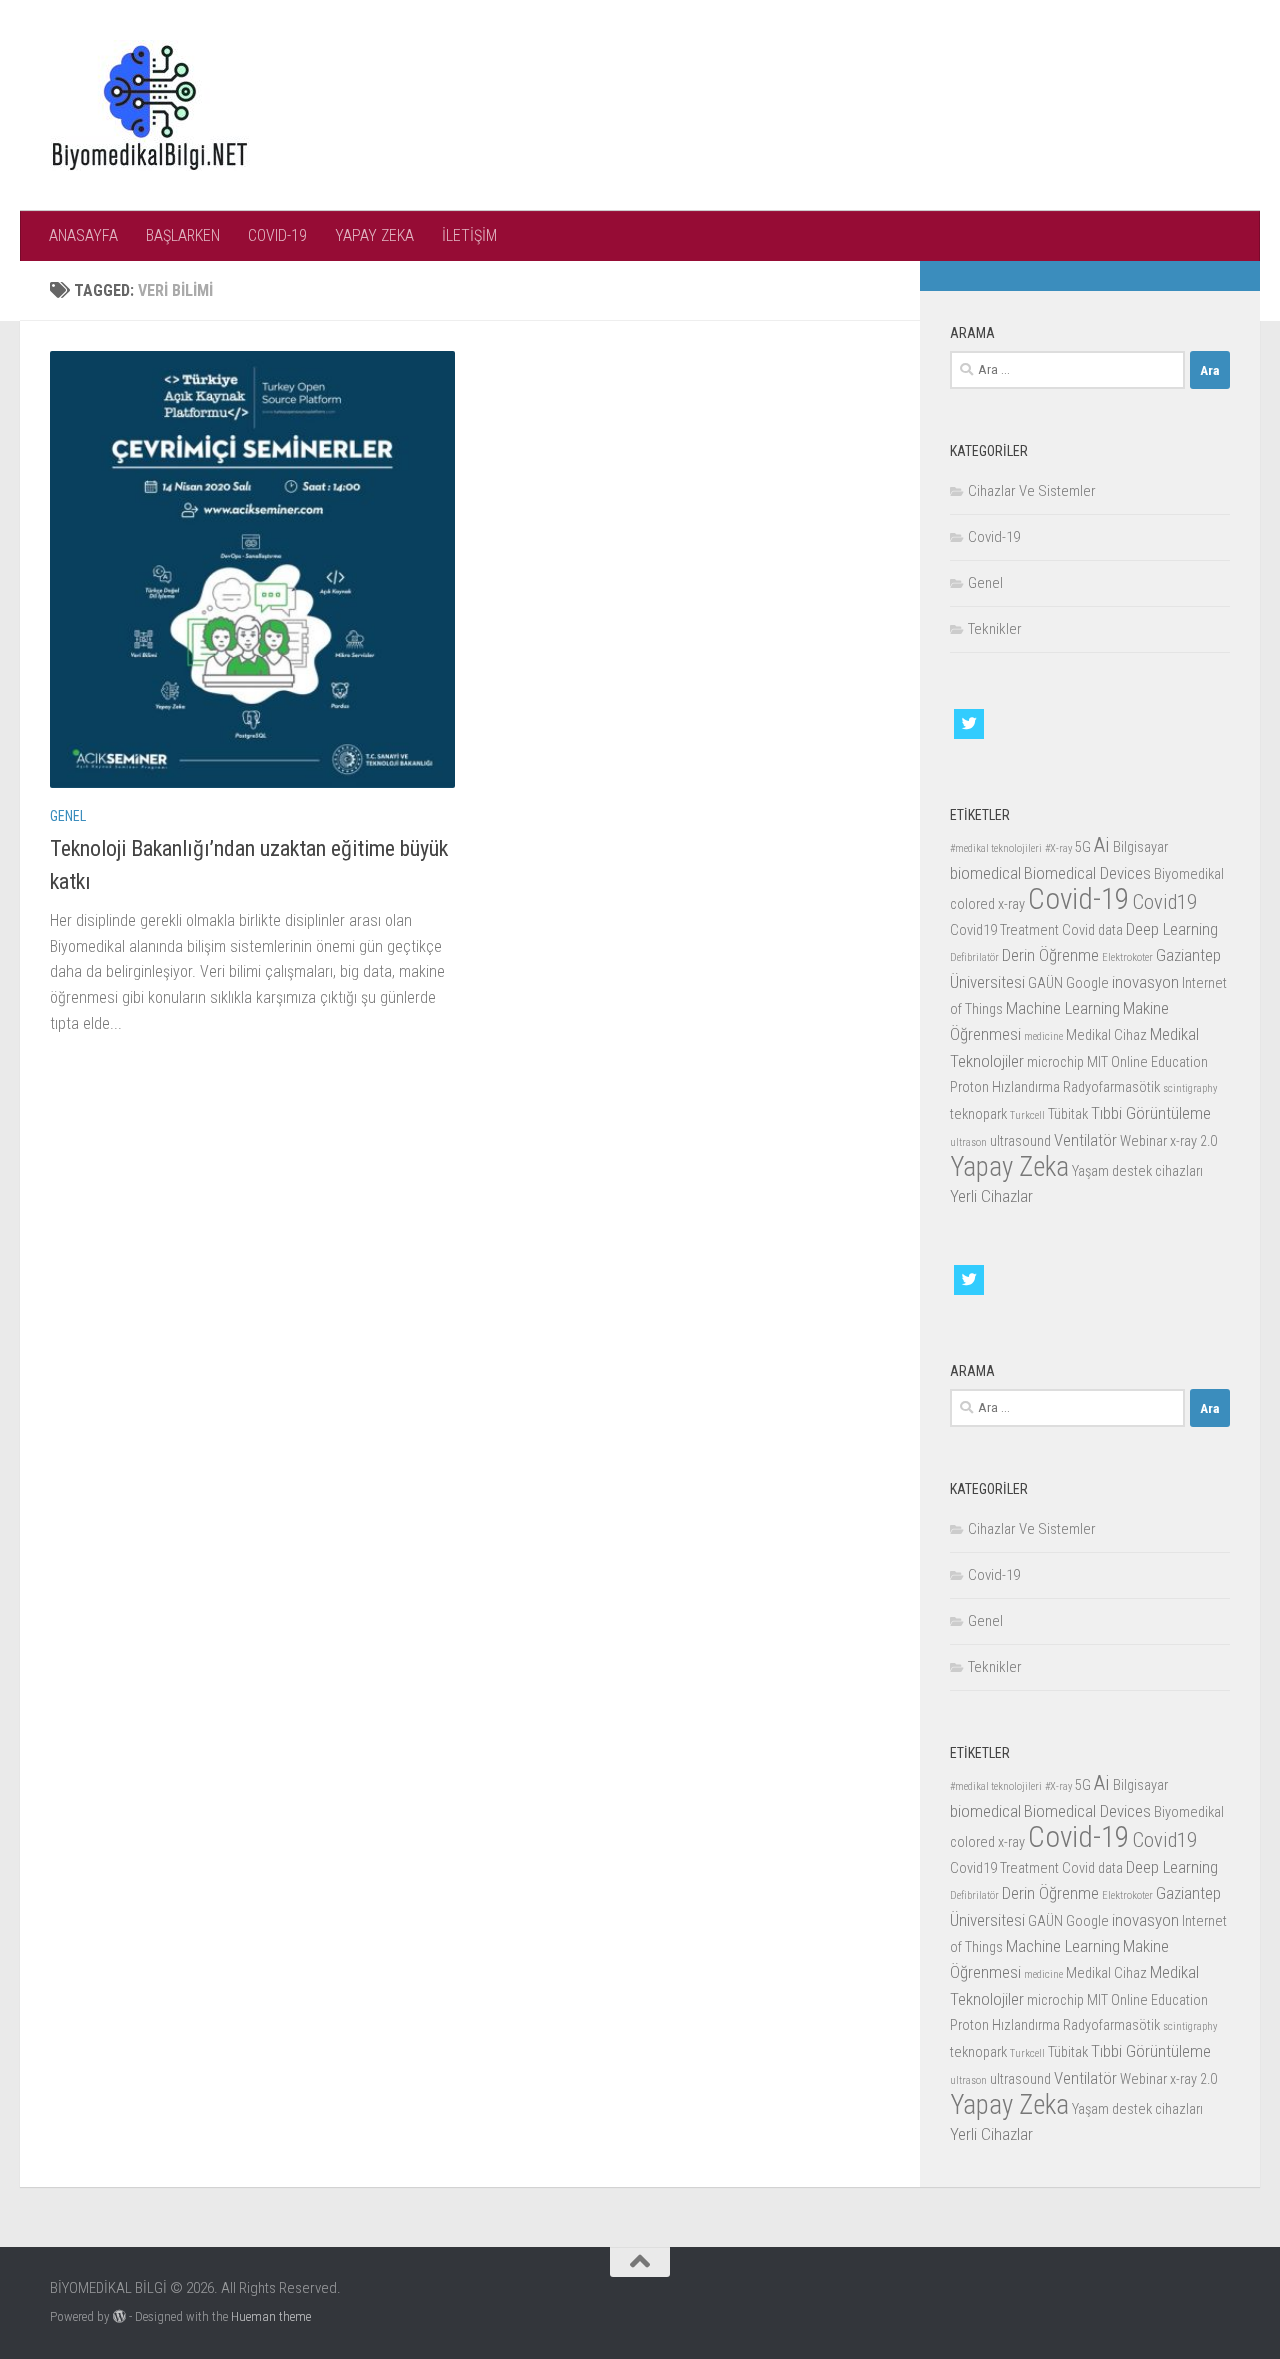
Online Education (1159, 1062)
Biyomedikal (1189, 874)
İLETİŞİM (469, 235)
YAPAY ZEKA (374, 235)
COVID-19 (277, 235)
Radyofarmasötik (1111, 1087)
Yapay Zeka (1009, 1167)
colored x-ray (987, 904)
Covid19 (1164, 902)
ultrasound (1020, 1141)
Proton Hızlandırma (1005, 1087)
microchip (1055, 1062)
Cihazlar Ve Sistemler (1032, 491)
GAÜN (1045, 983)
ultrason (968, 1142)
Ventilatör (1085, 1140)
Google (1087, 983)
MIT (1097, 1062)
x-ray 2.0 (1193, 1141)
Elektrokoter (1127, 957)
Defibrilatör (974, 957)
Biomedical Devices (1087, 873)
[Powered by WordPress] (119, 2316)
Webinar (1143, 1141)
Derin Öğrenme (1050, 955)
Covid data (1092, 930)
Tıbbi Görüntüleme (1151, 1113)
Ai (1102, 845)
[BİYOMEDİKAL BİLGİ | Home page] (150, 105)
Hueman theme (271, 2316)
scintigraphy (1190, 1088)
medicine (1043, 1036)
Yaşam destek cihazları (1137, 1171)
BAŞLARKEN (183, 235)
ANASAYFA (83, 235)
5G (1083, 847)
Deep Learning (1172, 929)
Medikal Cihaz (1106, 1035)
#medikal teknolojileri (996, 848)
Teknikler (995, 629)
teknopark (978, 1114)
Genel (68, 816)
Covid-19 (994, 537)
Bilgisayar (1140, 847)
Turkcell (1027, 1115)
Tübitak (1068, 1114)
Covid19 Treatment (1004, 930)
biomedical (985, 873)
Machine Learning (1063, 1008)
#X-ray (1058, 848)
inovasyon (1145, 982)
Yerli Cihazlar (991, 1196)
